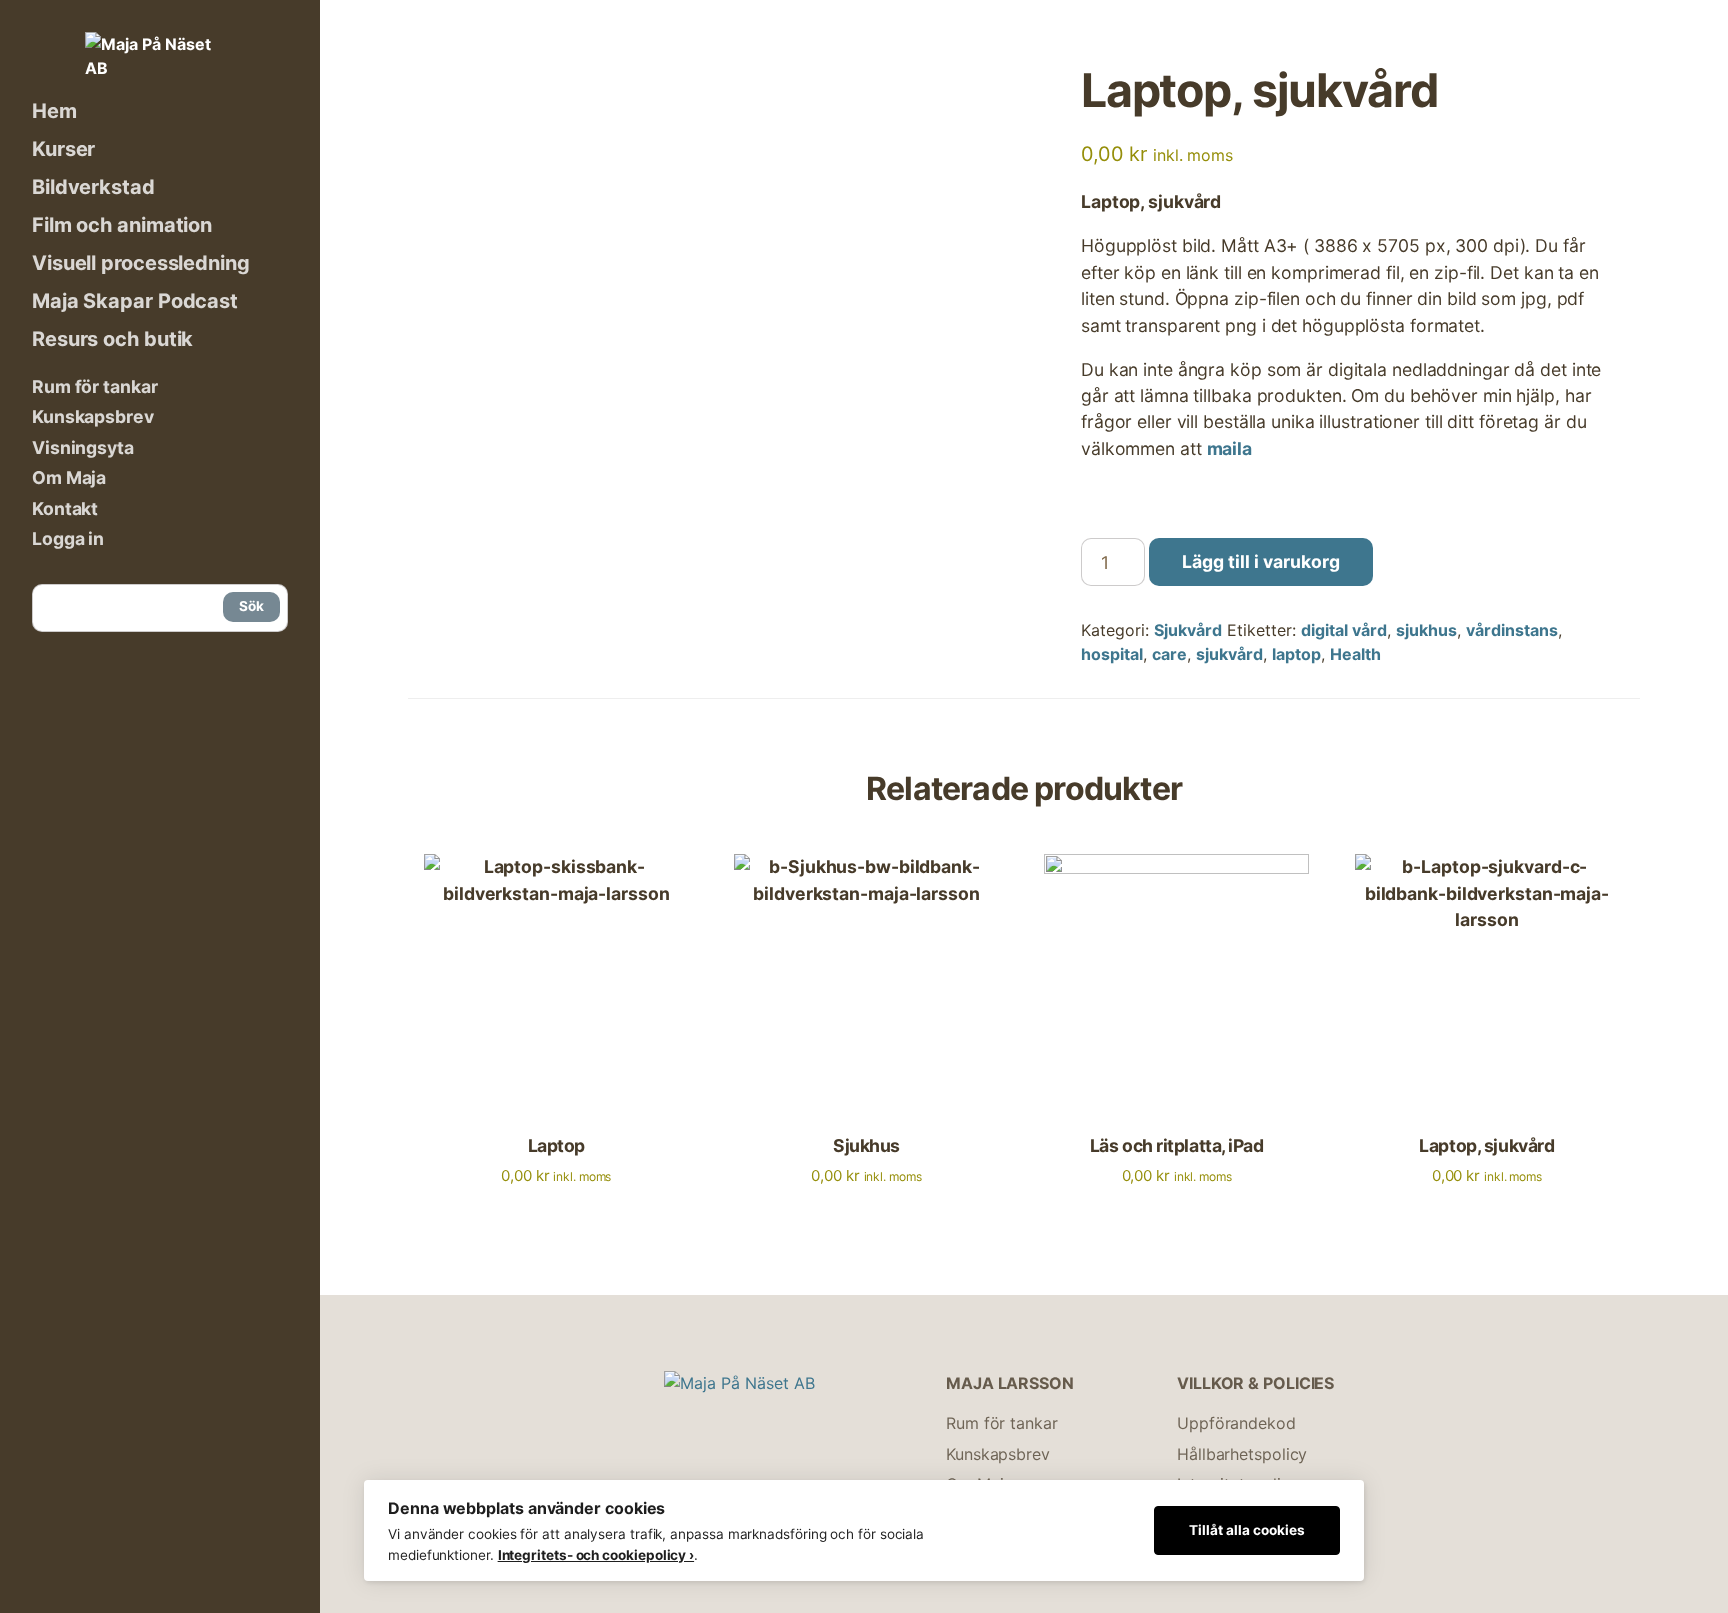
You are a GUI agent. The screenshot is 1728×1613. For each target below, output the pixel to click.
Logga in (68, 538)
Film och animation (122, 225)
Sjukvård (1188, 630)
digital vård (1344, 630)
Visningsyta (83, 447)
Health (1355, 654)
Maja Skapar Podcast (135, 301)
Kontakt (65, 508)
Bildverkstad (93, 187)
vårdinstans (1512, 630)
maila (1229, 448)
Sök (251, 606)
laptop (1296, 654)
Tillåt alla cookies (1247, 1530)
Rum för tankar (95, 386)
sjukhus (1426, 630)
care (1169, 654)
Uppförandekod (1236, 1423)
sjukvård (1229, 654)
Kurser (63, 149)
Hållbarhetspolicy (1242, 1454)
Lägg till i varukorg (1261, 561)
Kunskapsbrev (93, 416)
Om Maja (69, 477)
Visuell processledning (141, 263)
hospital (1112, 654)
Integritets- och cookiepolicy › (596, 1555)
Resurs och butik (112, 339)
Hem (54, 111)
